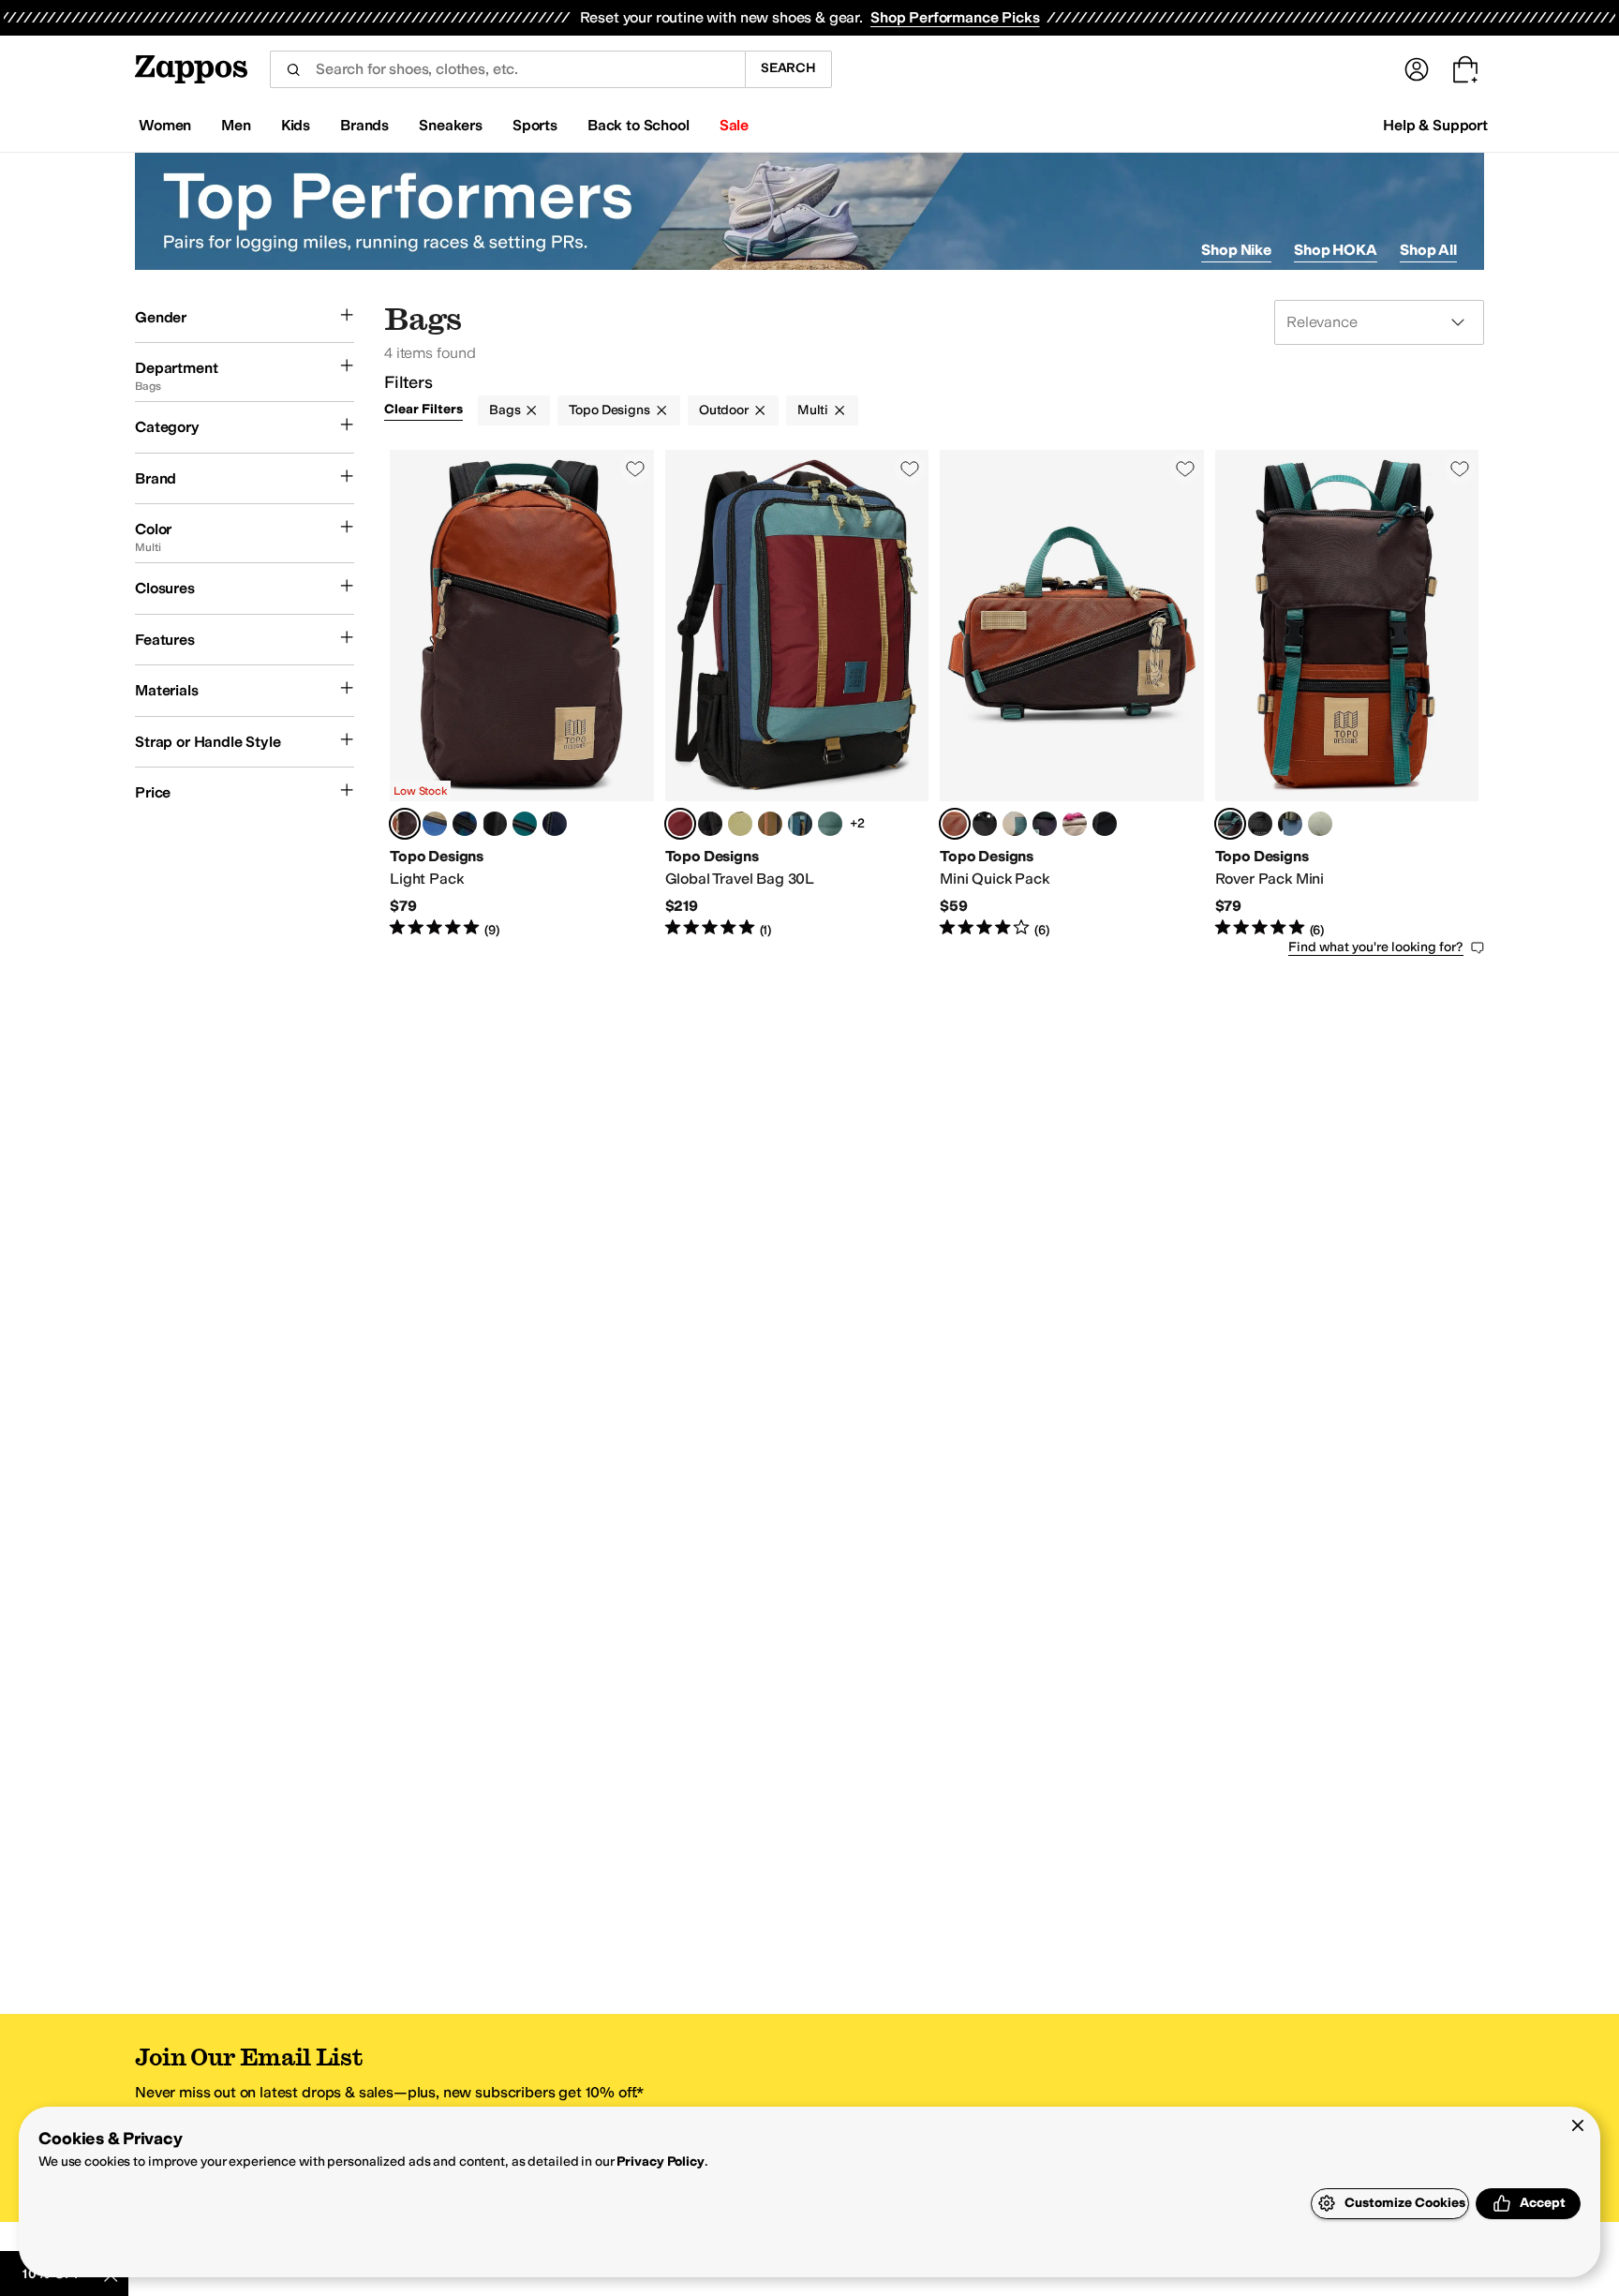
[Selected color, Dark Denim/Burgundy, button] (680, 824)
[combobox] (507, 69)
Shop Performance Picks (955, 17)
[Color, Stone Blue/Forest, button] (800, 824)
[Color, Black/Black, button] (710, 824)
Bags (505, 410)
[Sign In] (1417, 69)
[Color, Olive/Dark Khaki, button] (770, 824)
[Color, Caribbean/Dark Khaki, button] (740, 824)
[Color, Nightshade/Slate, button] (1045, 824)
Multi (813, 410)
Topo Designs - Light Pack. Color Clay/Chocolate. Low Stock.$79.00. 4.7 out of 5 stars (522, 694)
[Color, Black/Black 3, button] (495, 824)
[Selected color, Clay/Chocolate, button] (405, 824)
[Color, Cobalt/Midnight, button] (1015, 824)
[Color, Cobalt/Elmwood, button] (435, 824)
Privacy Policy (660, 2162)
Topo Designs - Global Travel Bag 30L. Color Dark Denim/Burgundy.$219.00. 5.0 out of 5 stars (797, 694)
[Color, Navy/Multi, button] (555, 824)
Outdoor (724, 410)
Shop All (1428, 250)
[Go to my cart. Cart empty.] (1465, 69)
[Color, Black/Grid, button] (1105, 824)
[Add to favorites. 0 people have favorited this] (635, 469)
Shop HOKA (1336, 250)
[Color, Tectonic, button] (465, 824)
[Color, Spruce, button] (525, 824)
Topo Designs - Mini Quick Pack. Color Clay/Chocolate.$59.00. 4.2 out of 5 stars (1072, 694)
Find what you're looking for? (1376, 947)
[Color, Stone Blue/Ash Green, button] (1290, 824)
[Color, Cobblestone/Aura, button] (1075, 824)
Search (788, 68)
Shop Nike (1236, 250)
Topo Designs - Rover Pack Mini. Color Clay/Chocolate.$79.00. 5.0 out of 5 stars (1347, 694)
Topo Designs (609, 410)
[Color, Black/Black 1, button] (985, 824)
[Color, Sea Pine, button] (830, 824)
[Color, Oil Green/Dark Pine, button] (1320, 824)
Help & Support (1435, 125)
